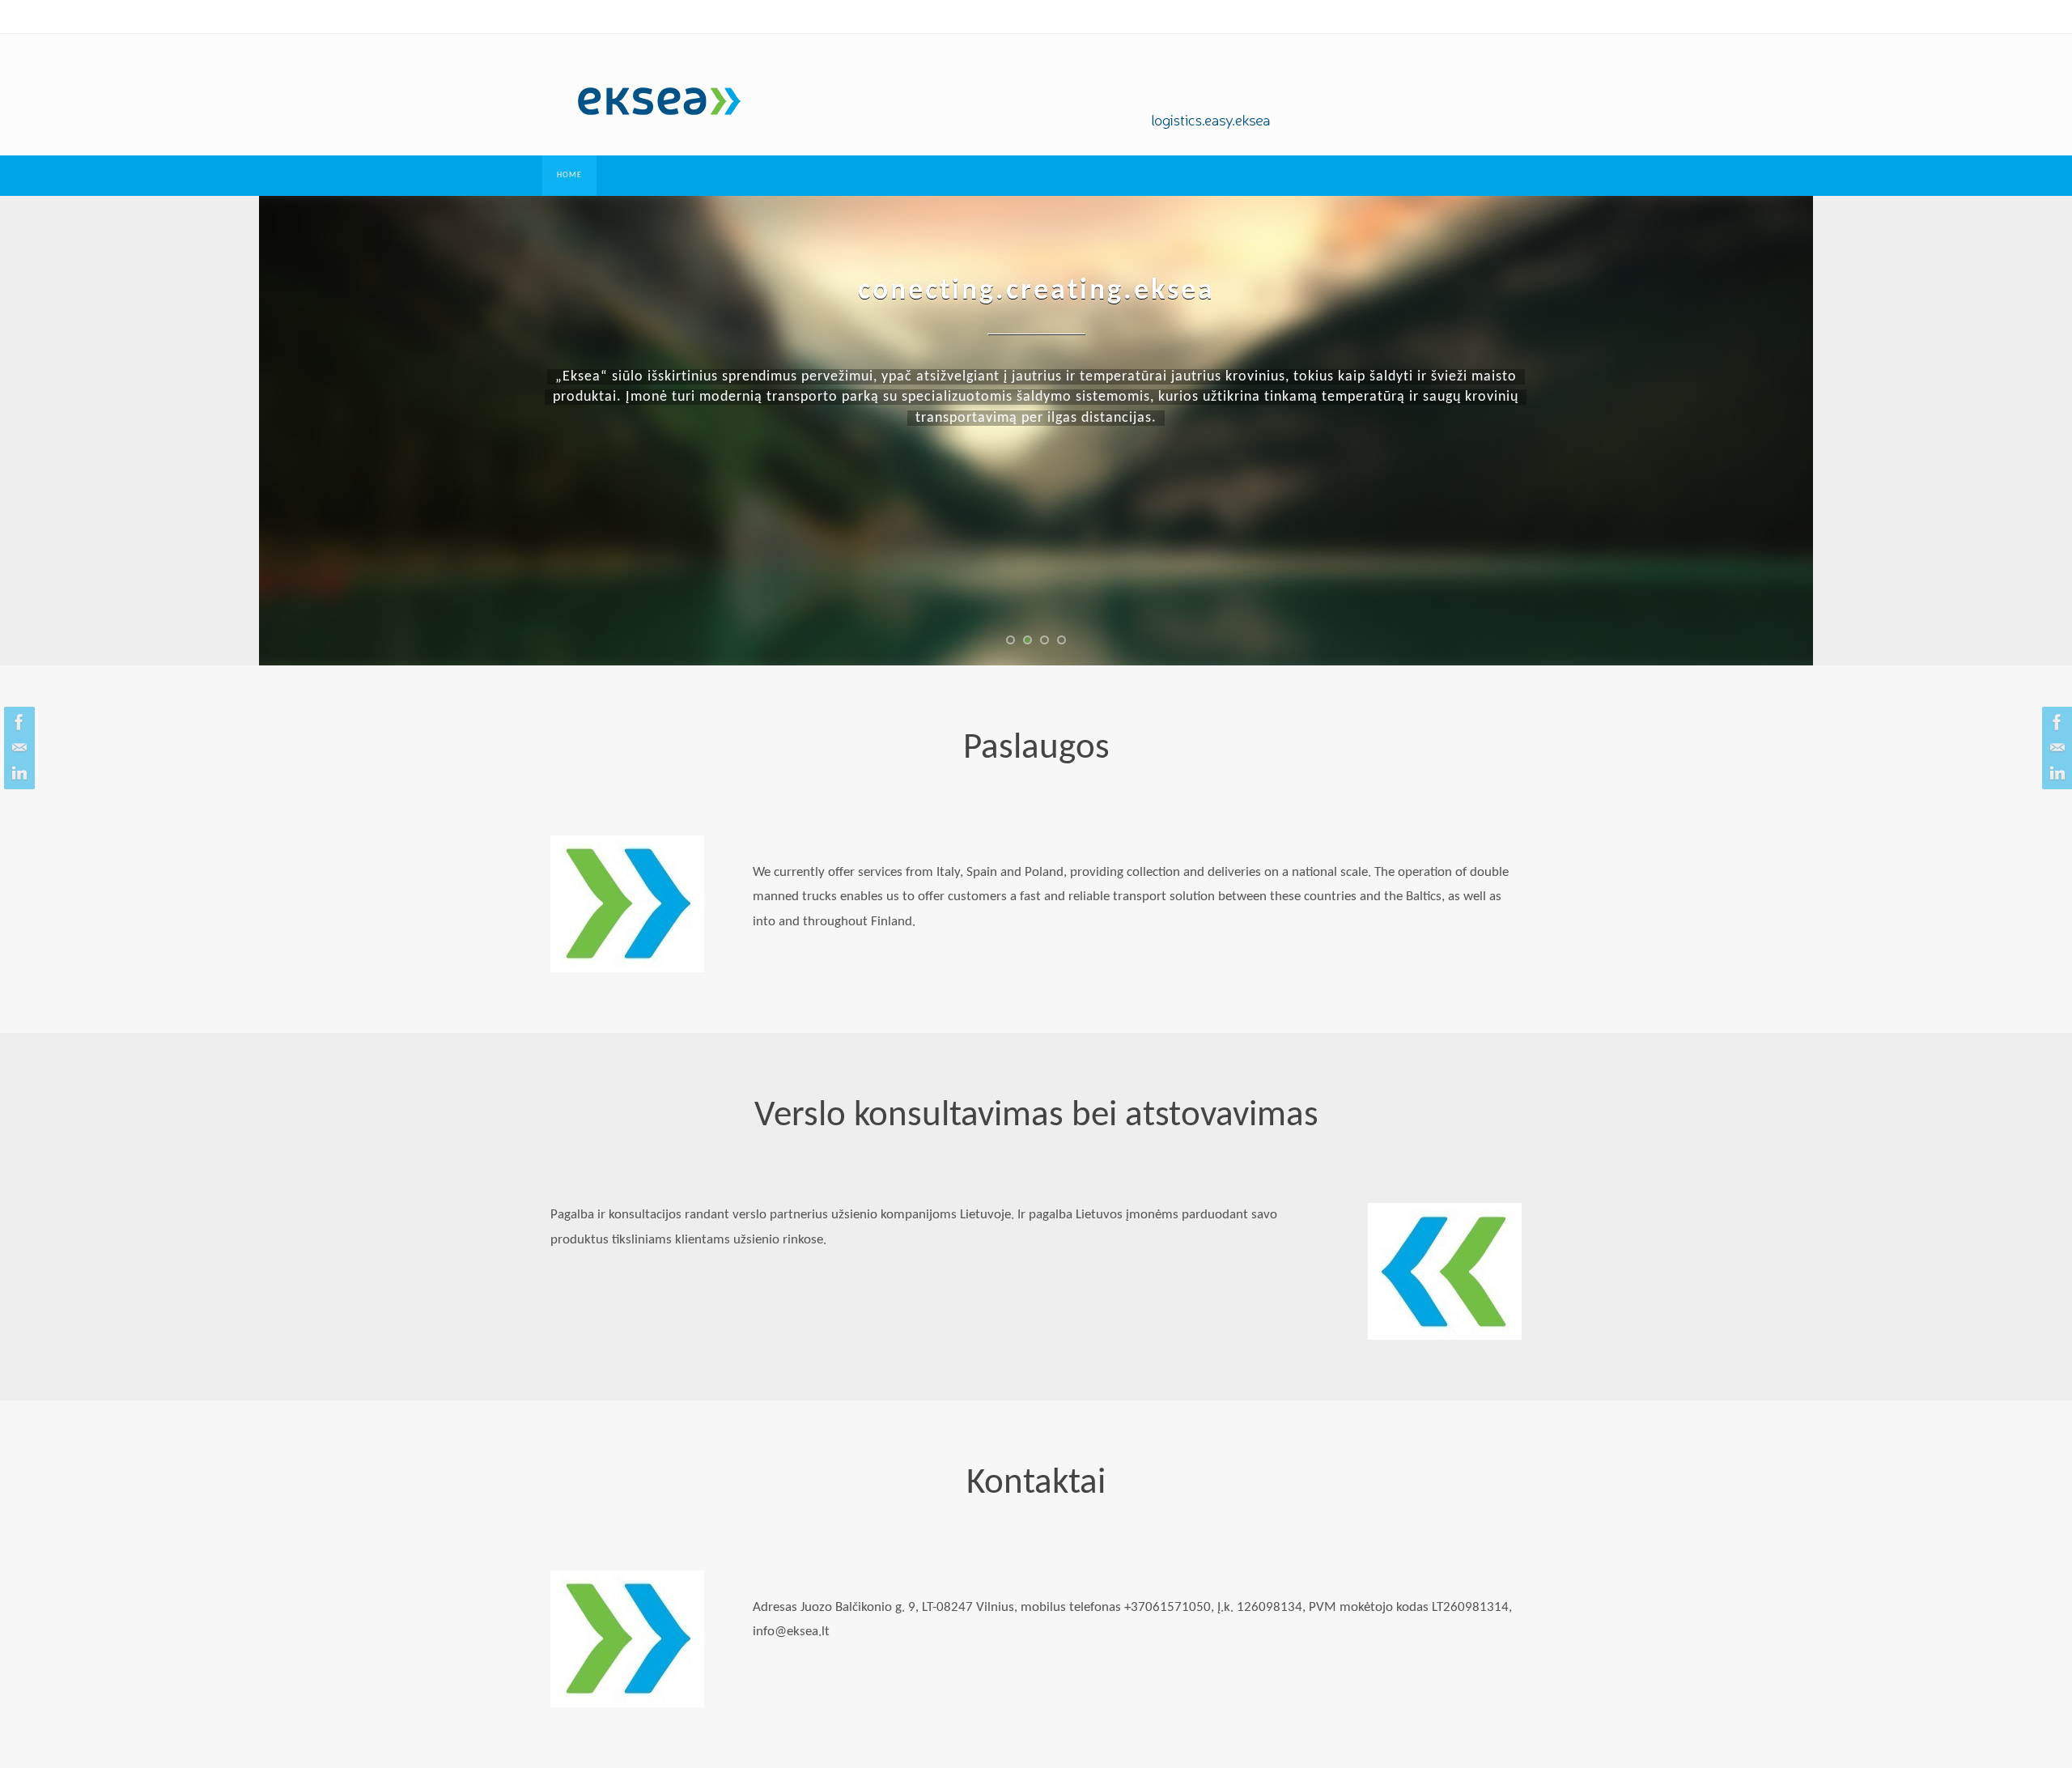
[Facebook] (17, 722)
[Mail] (17, 748)
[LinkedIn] (17, 774)
